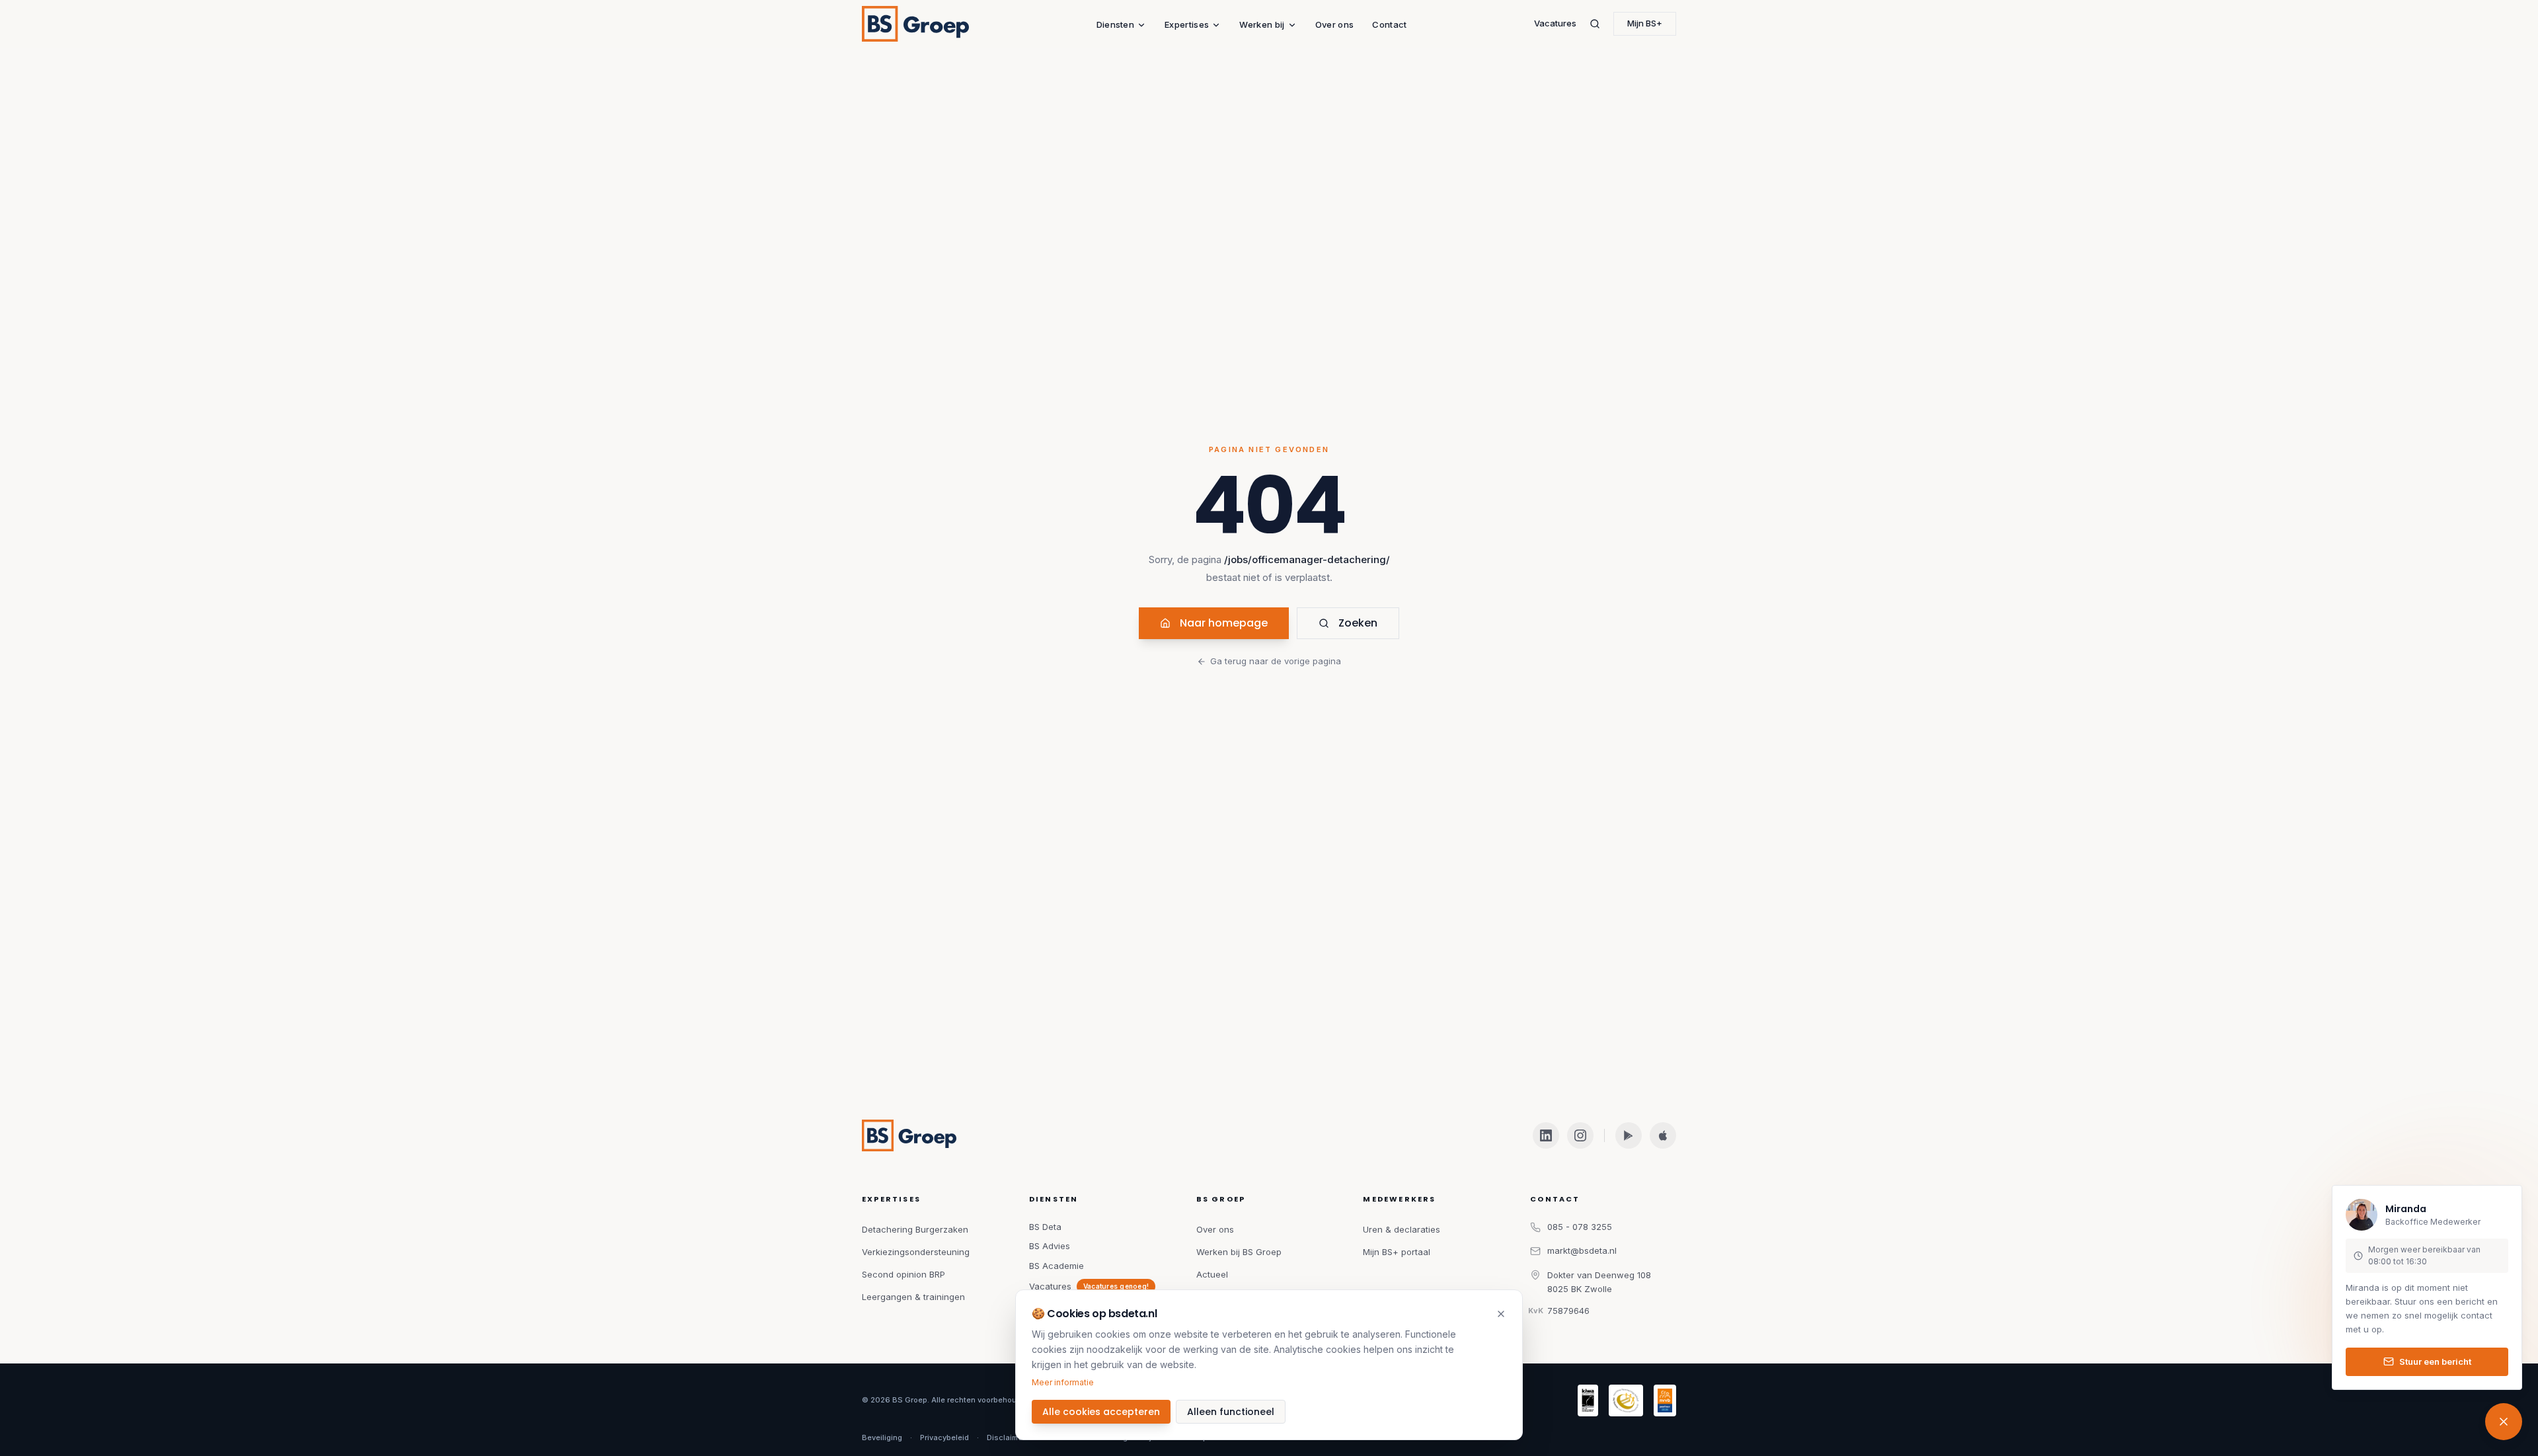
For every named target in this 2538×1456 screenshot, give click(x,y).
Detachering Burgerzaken (915, 1229)
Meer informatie (1063, 1382)
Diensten (1116, 24)
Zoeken (1358, 623)
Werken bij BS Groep (1239, 1252)
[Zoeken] (1595, 24)
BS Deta (1045, 1227)
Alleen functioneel (1231, 1412)
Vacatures (1555, 23)
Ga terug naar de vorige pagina (1276, 661)
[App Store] (1663, 1135)
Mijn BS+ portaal (1397, 1252)
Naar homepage (1224, 623)
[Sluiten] (1501, 1314)
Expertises (1187, 24)
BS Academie (1057, 1266)
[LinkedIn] (1546, 1135)
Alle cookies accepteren (1101, 1412)
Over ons (1335, 24)
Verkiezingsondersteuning (916, 1252)
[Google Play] (1629, 1135)
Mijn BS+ (1645, 23)
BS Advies (1050, 1246)
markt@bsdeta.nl (1582, 1250)
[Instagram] (1580, 1135)
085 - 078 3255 (1580, 1227)
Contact (1389, 24)
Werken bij (1262, 24)
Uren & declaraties (1402, 1229)
